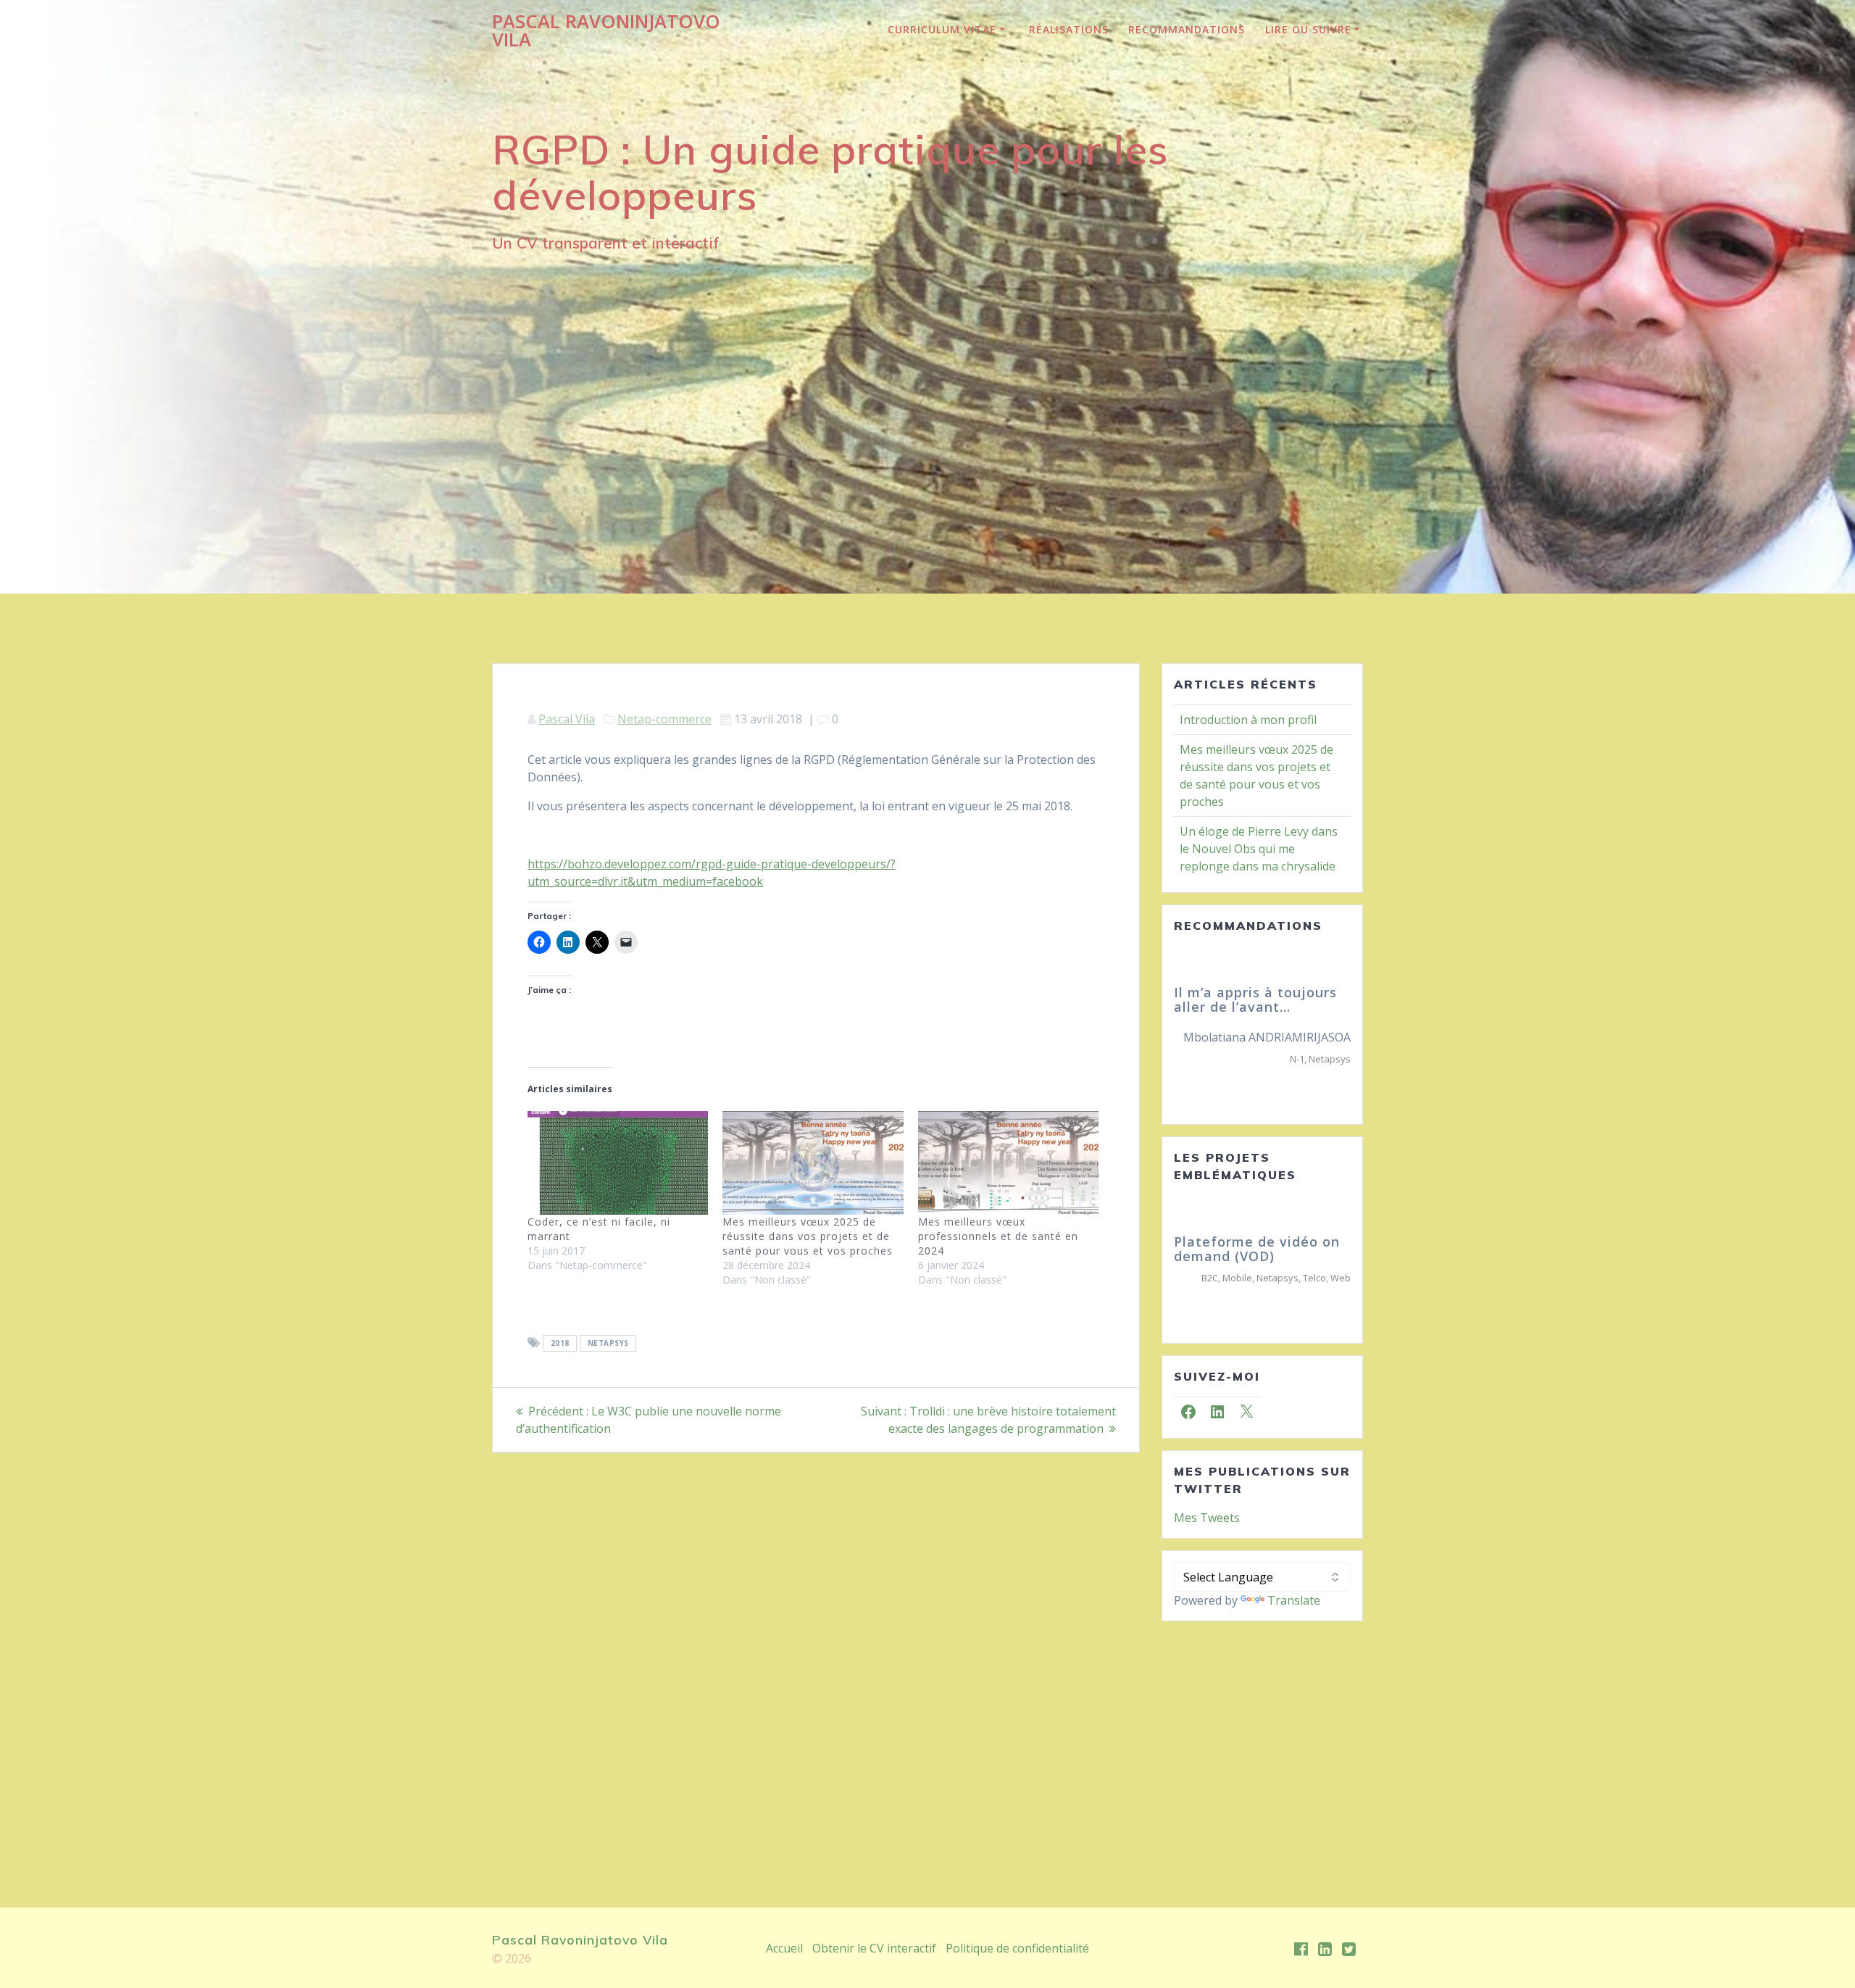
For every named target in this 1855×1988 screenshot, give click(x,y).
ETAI (1342, 1073)
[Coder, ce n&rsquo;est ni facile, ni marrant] (618, 1163)
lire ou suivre (1308, 29)
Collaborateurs (1295, 1073)
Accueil (784, 1948)
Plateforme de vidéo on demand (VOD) (1257, 1263)
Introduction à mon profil (1248, 720)
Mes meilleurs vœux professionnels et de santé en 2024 (998, 1236)
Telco (1314, 1292)
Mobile (1237, 1292)
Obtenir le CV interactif (874, 1948)
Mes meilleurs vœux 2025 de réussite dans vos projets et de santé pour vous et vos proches (808, 1236)
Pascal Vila (567, 719)
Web (1341, 1292)
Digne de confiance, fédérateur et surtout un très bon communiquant (1261, 1007)
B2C (1210, 1292)
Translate (1294, 1614)
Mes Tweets (1207, 1531)
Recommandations (1187, 29)
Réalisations (1069, 29)
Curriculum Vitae (942, 29)
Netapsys (608, 1344)
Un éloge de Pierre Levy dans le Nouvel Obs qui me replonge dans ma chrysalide (1259, 849)
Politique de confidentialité (1017, 1948)
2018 (560, 1344)
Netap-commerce (664, 719)
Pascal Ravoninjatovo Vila (606, 31)
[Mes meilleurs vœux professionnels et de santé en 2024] (1008, 1163)
